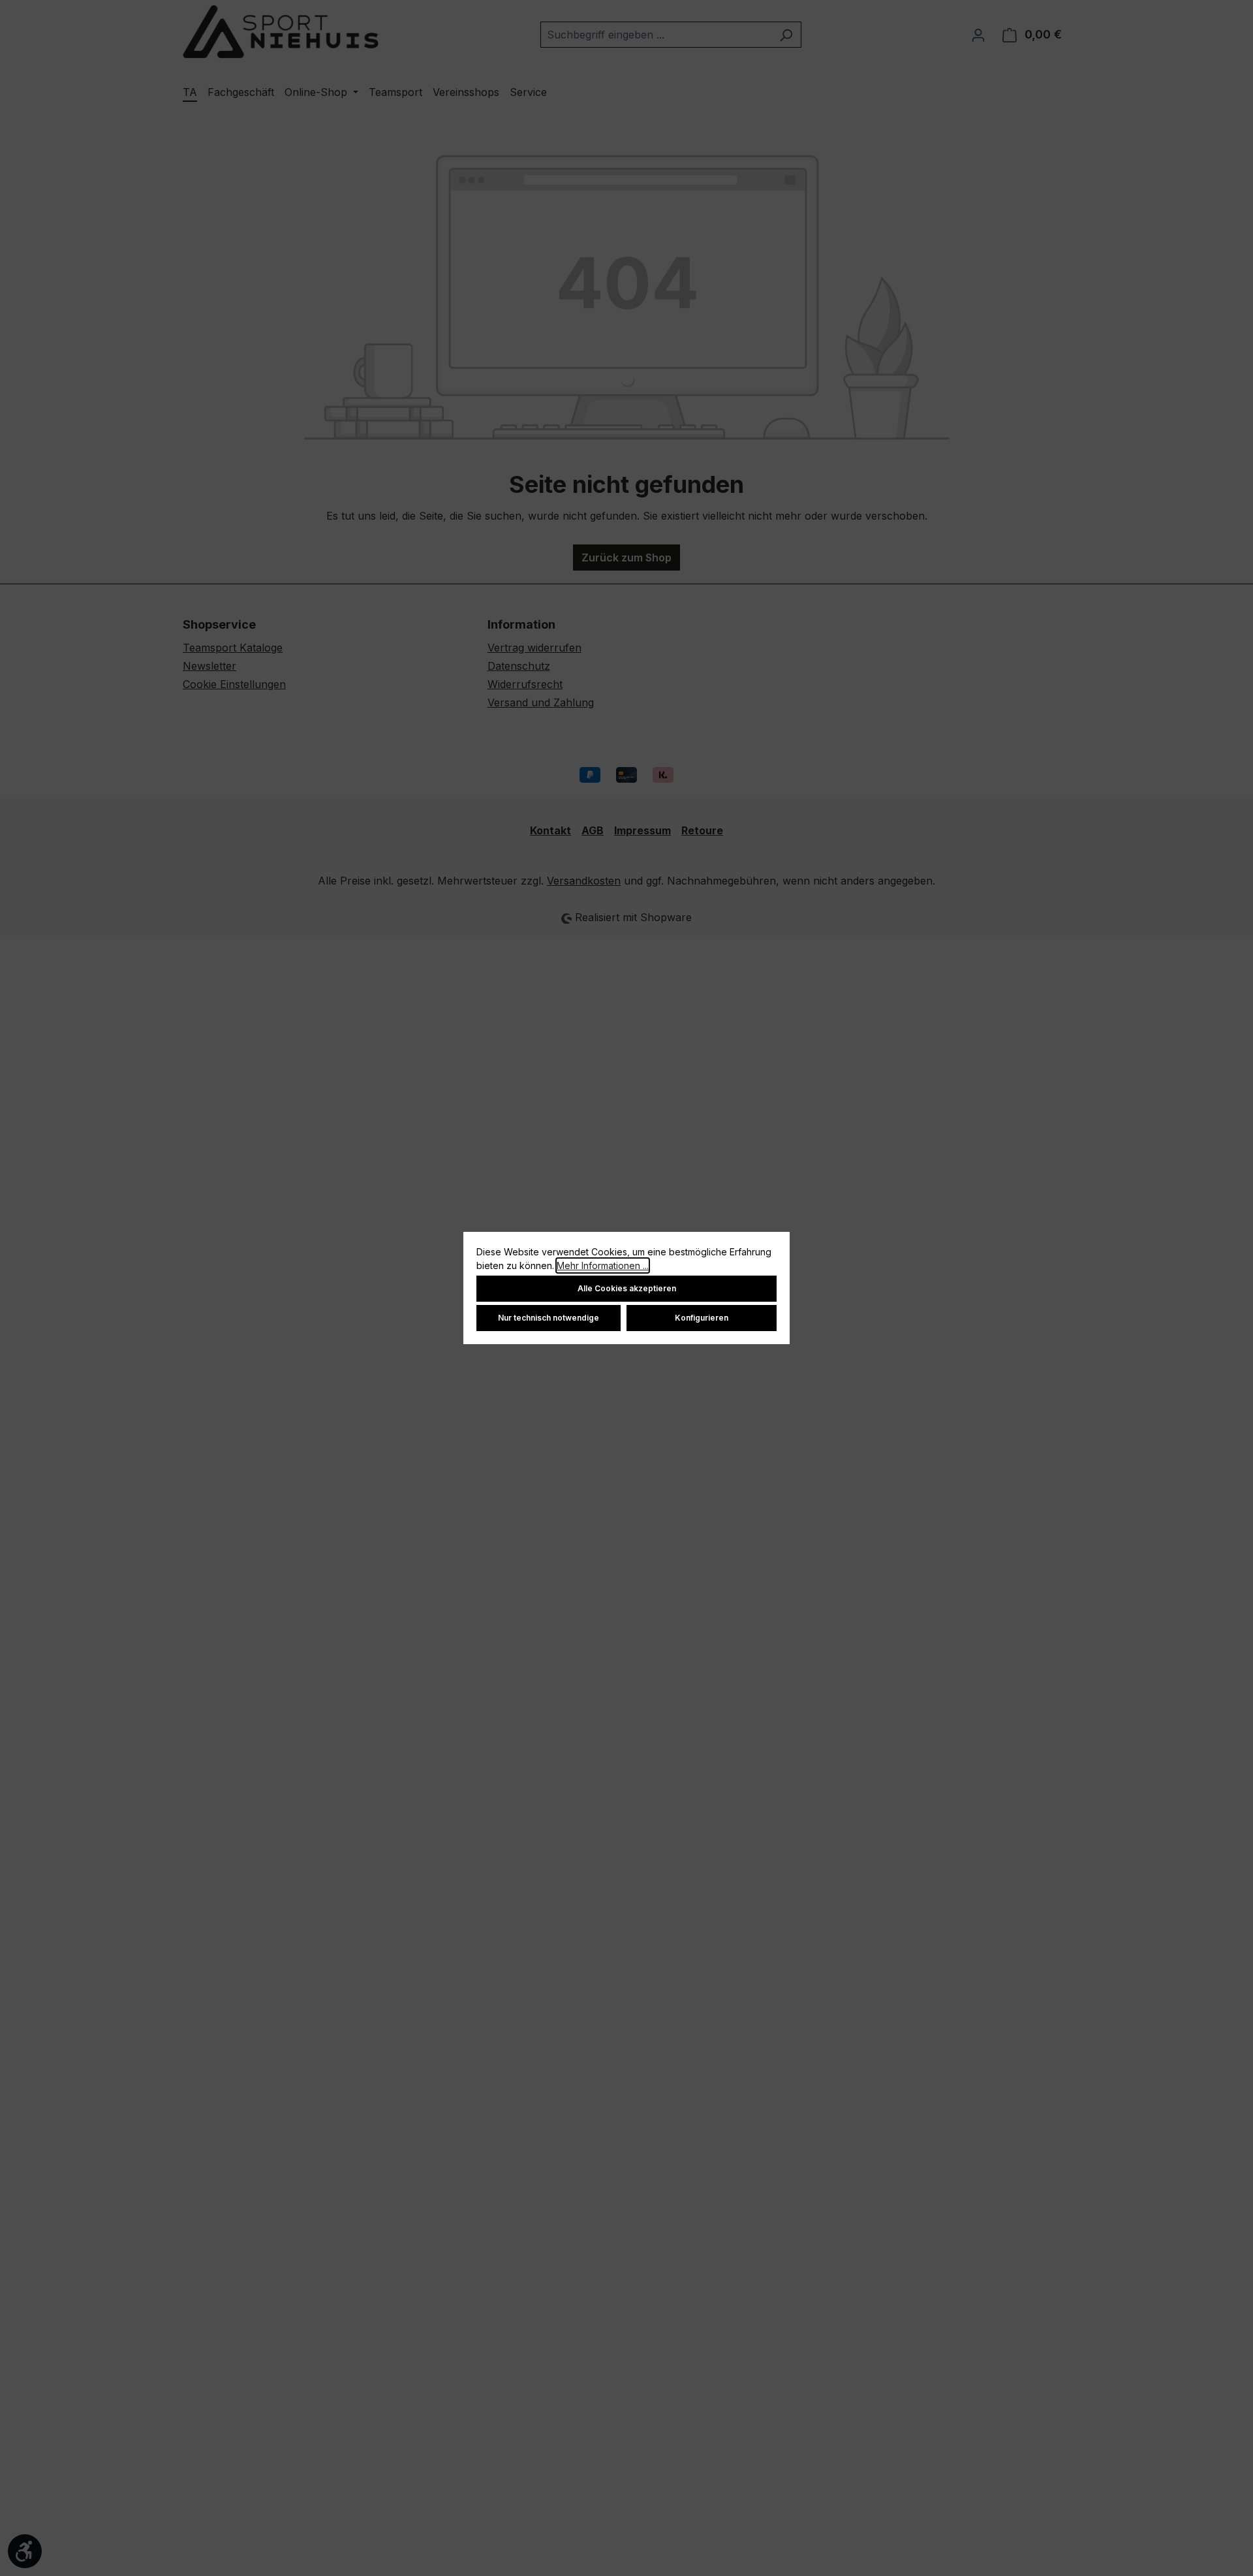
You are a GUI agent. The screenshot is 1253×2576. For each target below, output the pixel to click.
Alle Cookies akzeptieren (627, 1288)
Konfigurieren (702, 1318)
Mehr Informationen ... (603, 1265)
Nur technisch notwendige (549, 1318)
